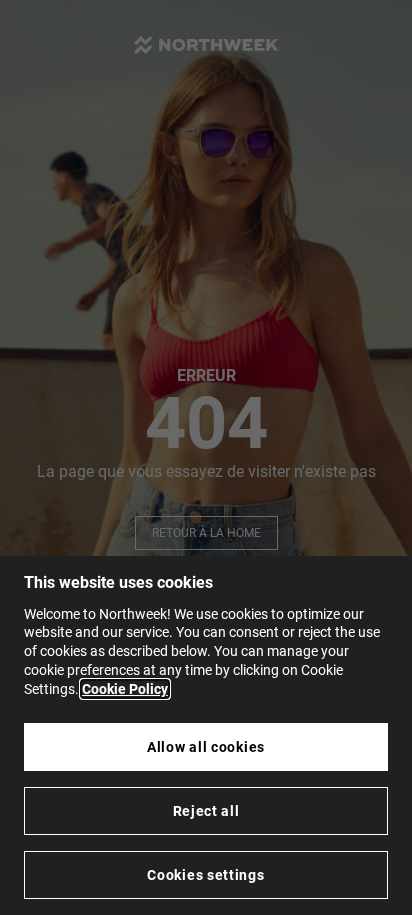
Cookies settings (205, 875)
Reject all (206, 811)
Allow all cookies (206, 747)
